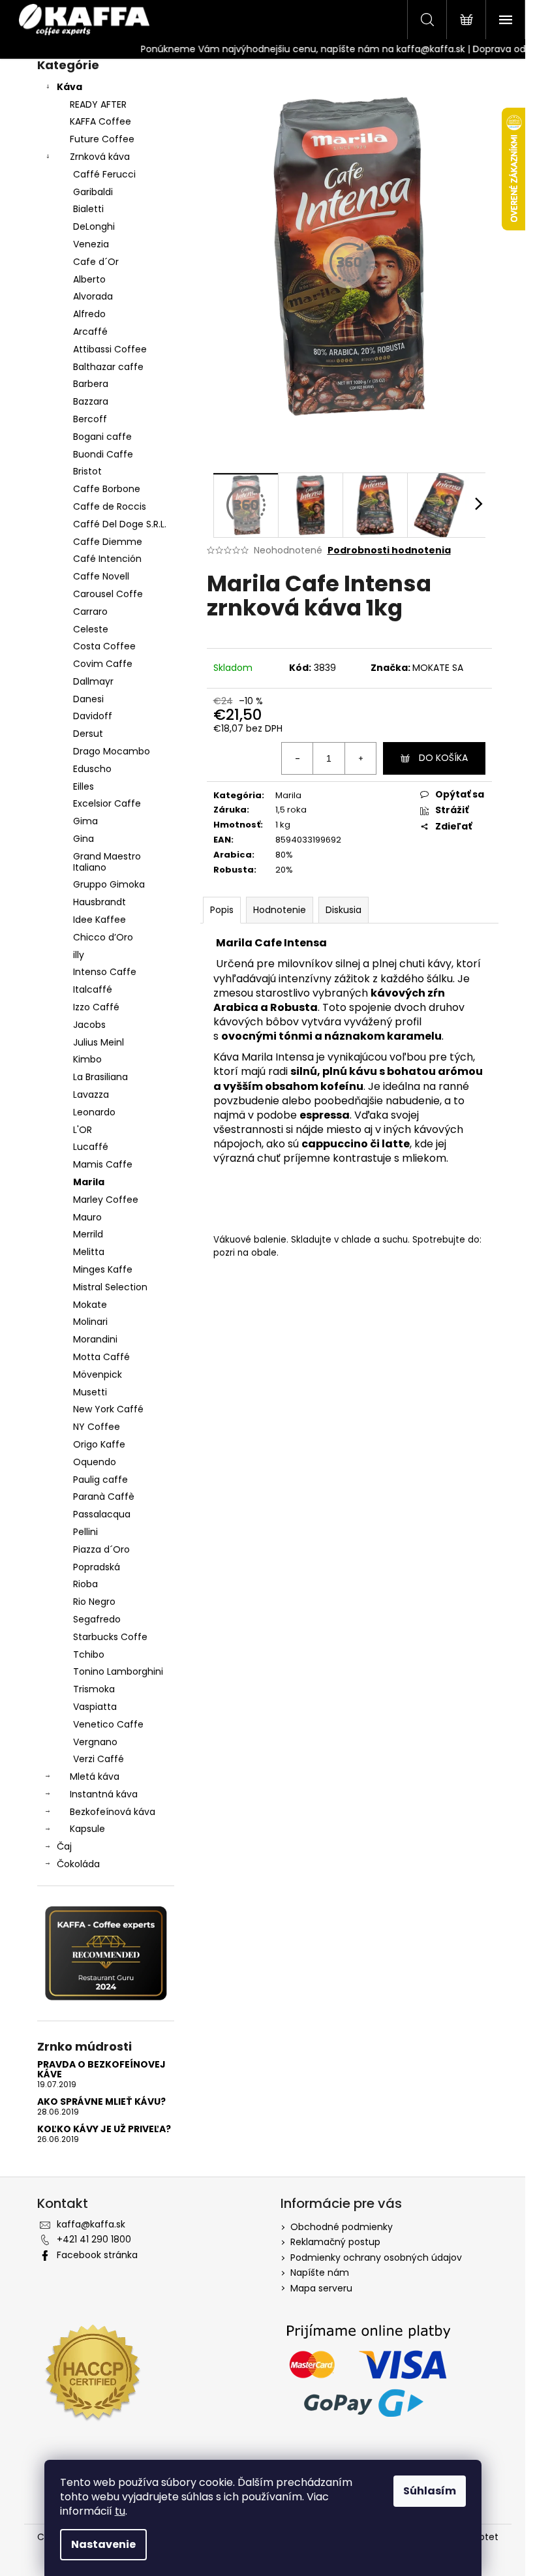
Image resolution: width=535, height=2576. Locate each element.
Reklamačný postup (335, 2242)
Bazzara (91, 401)
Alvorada (93, 296)
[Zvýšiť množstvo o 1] (360, 758)
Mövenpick (98, 1374)
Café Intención (107, 559)
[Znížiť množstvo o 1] (298, 758)
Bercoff (90, 419)
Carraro (90, 612)
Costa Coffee (104, 646)
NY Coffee (97, 1427)
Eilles (84, 786)
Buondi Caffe (103, 454)
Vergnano (95, 1742)
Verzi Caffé (99, 1759)
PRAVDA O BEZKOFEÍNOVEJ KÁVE (101, 2070)
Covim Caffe (103, 664)
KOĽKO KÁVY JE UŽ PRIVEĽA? (104, 2129)
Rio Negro (94, 1602)
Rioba (85, 1584)
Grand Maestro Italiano (107, 862)
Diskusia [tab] (344, 910)
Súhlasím (430, 2491)
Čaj (64, 1846)
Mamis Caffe (103, 1164)
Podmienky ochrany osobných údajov (376, 2258)
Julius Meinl (99, 1042)
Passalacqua (102, 1514)
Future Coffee (102, 139)
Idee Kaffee (99, 920)
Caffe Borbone (107, 489)
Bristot (87, 471)
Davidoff (93, 716)
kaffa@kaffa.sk (91, 2224)
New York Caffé (108, 1409)
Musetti (90, 1392)
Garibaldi (93, 192)
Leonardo (94, 1112)
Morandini (95, 1339)
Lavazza (91, 1094)
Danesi (88, 699)
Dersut (88, 734)
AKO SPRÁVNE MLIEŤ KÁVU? (101, 2102)
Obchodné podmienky (342, 2227)
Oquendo (95, 1462)
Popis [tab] (222, 910)
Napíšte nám (320, 2273)
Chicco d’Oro (103, 937)
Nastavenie (103, 2544)
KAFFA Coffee (100, 121)
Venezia (91, 244)
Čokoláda (78, 1864)
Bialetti (88, 209)
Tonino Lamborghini (118, 1671)
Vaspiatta (95, 1707)
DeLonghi (94, 226)
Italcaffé (93, 989)
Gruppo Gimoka (109, 884)
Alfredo (89, 314)
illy (79, 955)
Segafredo (97, 1619)
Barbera (91, 384)
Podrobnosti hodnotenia (389, 551)
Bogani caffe (102, 437)
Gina (84, 839)
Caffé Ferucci (104, 174)
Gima (85, 821)
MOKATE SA (438, 668)
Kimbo (87, 1059)
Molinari (90, 1322)
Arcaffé (90, 332)
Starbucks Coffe (110, 1637)
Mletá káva (95, 1777)
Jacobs (89, 1025)
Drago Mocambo (112, 751)
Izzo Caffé (96, 1007)
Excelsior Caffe (107, 803)
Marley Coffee (106, 1200)
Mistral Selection (110, 1287)
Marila (89, 1182)
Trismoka (94, 1689)
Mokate (90, 1305)
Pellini (85, 1532)
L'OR (83, 1130)
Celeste (91, 629)
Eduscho (92, 769)
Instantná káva (104, 1794)
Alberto (89, 279)
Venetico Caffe (108, 1724)
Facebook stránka (97, 2255)
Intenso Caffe (105, 972)
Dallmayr (93, 681)
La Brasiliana (100, 1077)
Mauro (87, 1217)
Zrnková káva (100, 157)
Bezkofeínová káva (113, 1812)
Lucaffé (91, 1147)
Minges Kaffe (103, 1269)
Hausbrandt (99, 902)
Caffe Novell (101, 576)
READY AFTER (98, 104)
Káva (69, 87)
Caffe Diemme (108, 542)
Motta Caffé (101, 1357)
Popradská (97, 1567)
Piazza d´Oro (101, 1549)
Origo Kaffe (99, 1444)
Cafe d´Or (96, 262)
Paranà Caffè (104, 1497)
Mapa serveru (321, 2288)
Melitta (89, 1252)
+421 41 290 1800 (94, 2239)
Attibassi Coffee (110, 349)
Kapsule (87, 1829)
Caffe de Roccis (110, 506)
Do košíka (443, 758)
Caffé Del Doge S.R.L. (120, 524)
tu (120, 2511)
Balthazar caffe (108, 367)
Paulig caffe (100, 1480)
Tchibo (89, 1654)
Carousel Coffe (108, 594)
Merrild (88, 1234)
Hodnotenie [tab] (280, 910)
